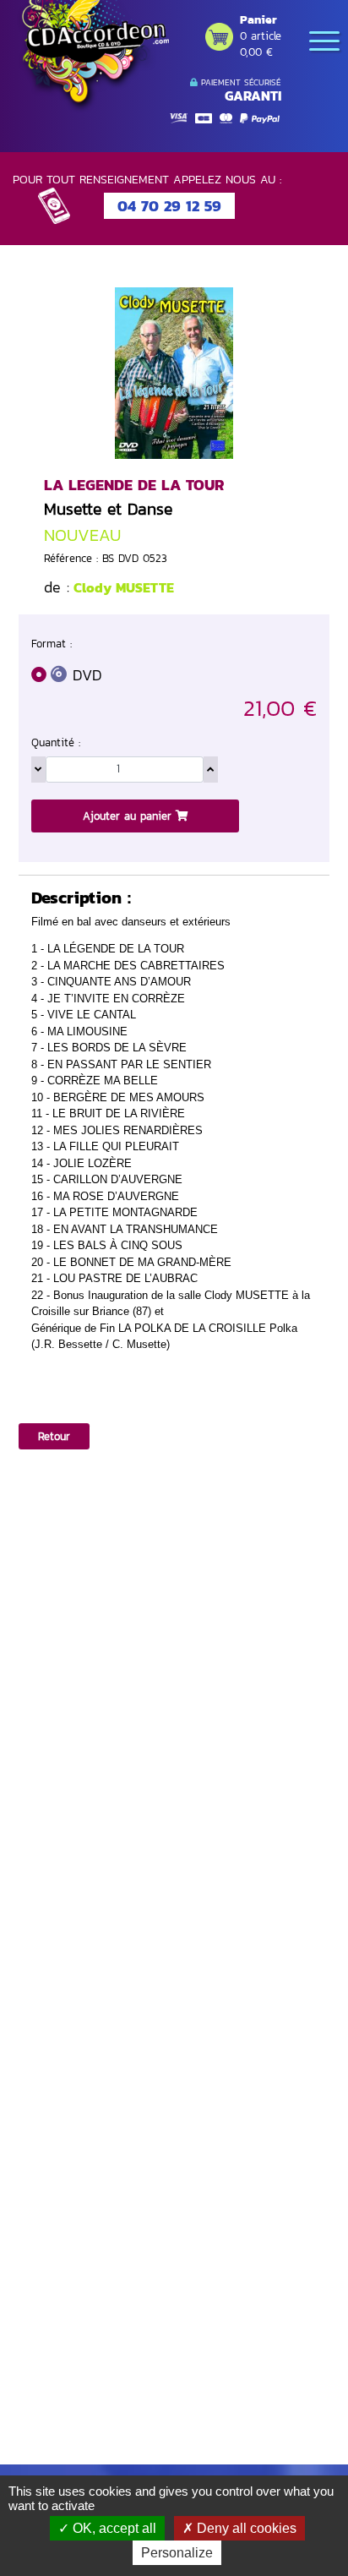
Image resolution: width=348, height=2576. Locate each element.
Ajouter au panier (129, 816)
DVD (87, 675)
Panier (258, 20)
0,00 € (256, 52)
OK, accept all (113, 2528)
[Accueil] (93, 57)
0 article (261, 36)
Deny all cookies (245, 2528)
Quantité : (56, 742)
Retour (54, 1436)
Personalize (177, 2553)
